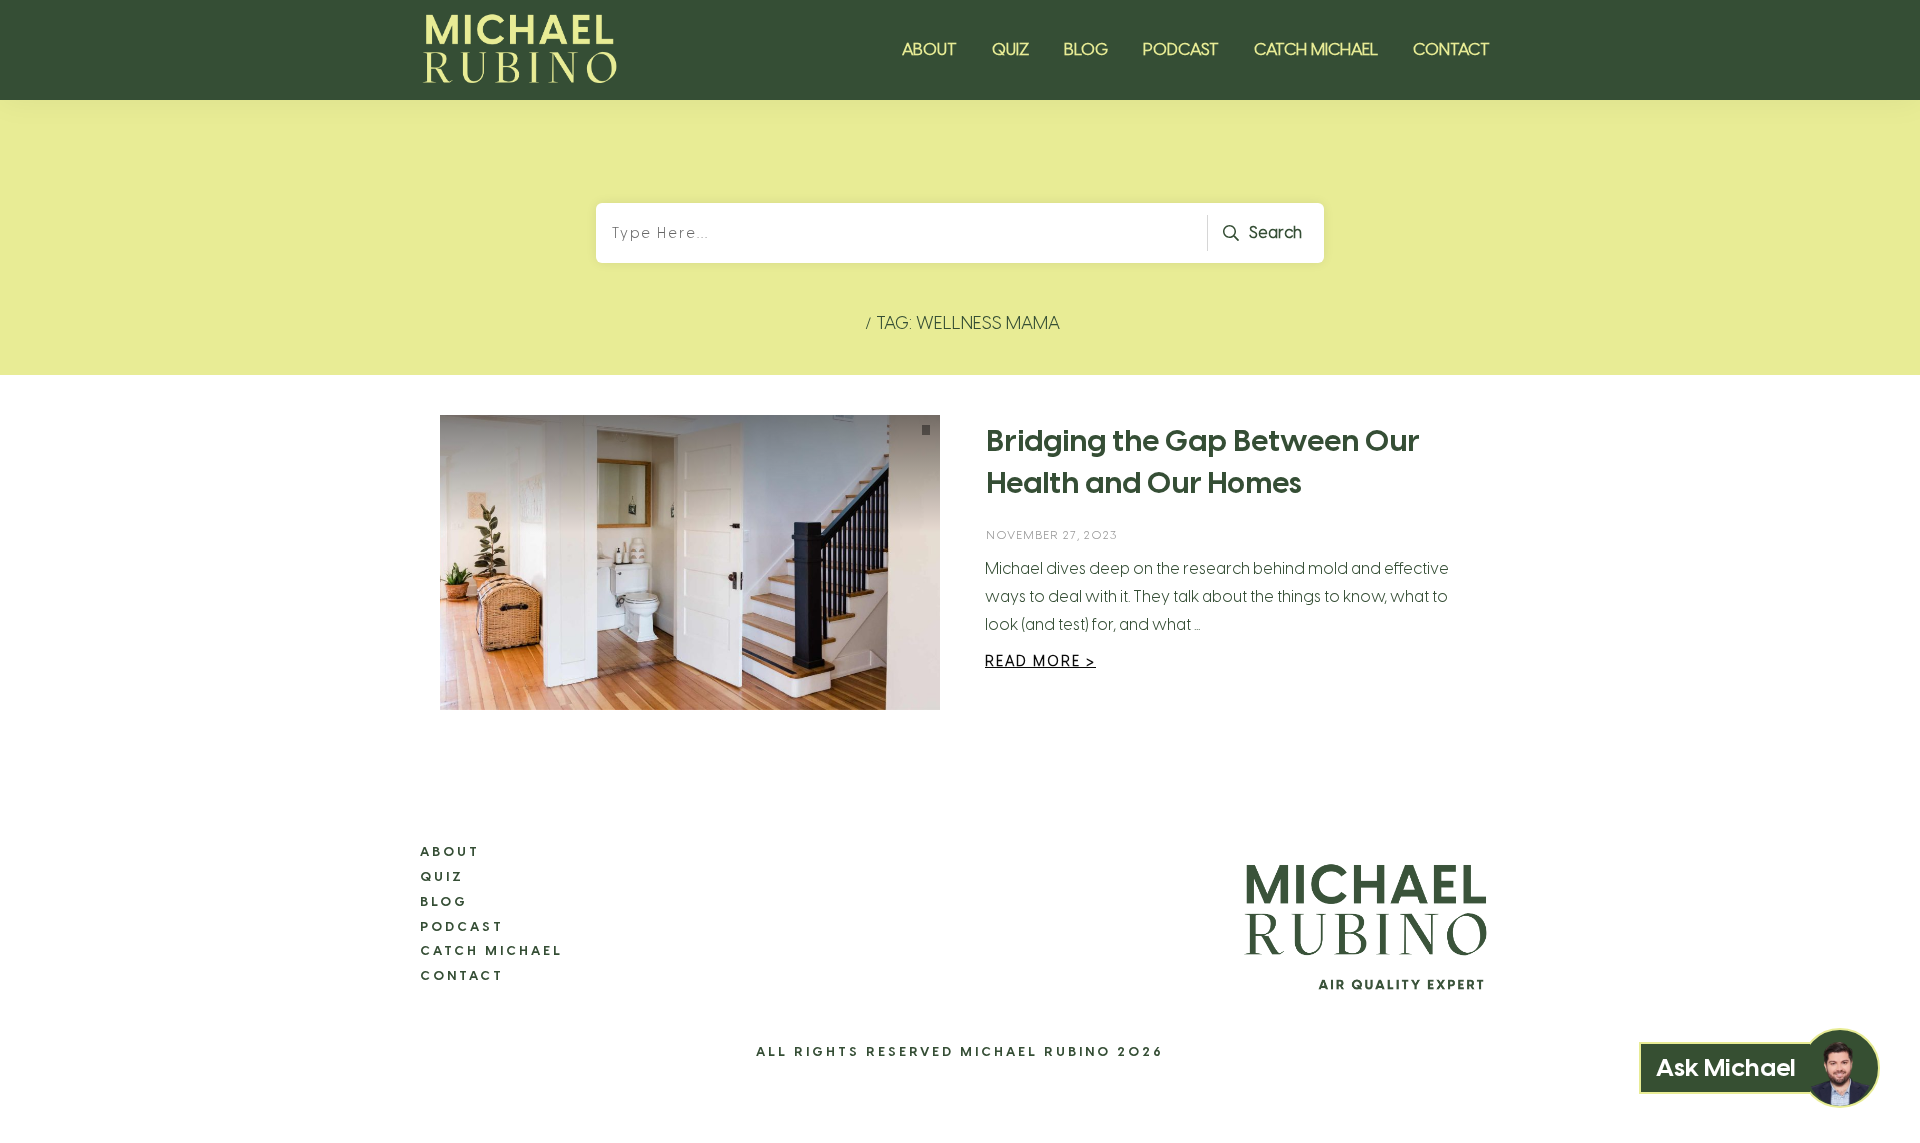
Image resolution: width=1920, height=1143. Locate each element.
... (1197, 624)
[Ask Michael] (1840, 1068)
